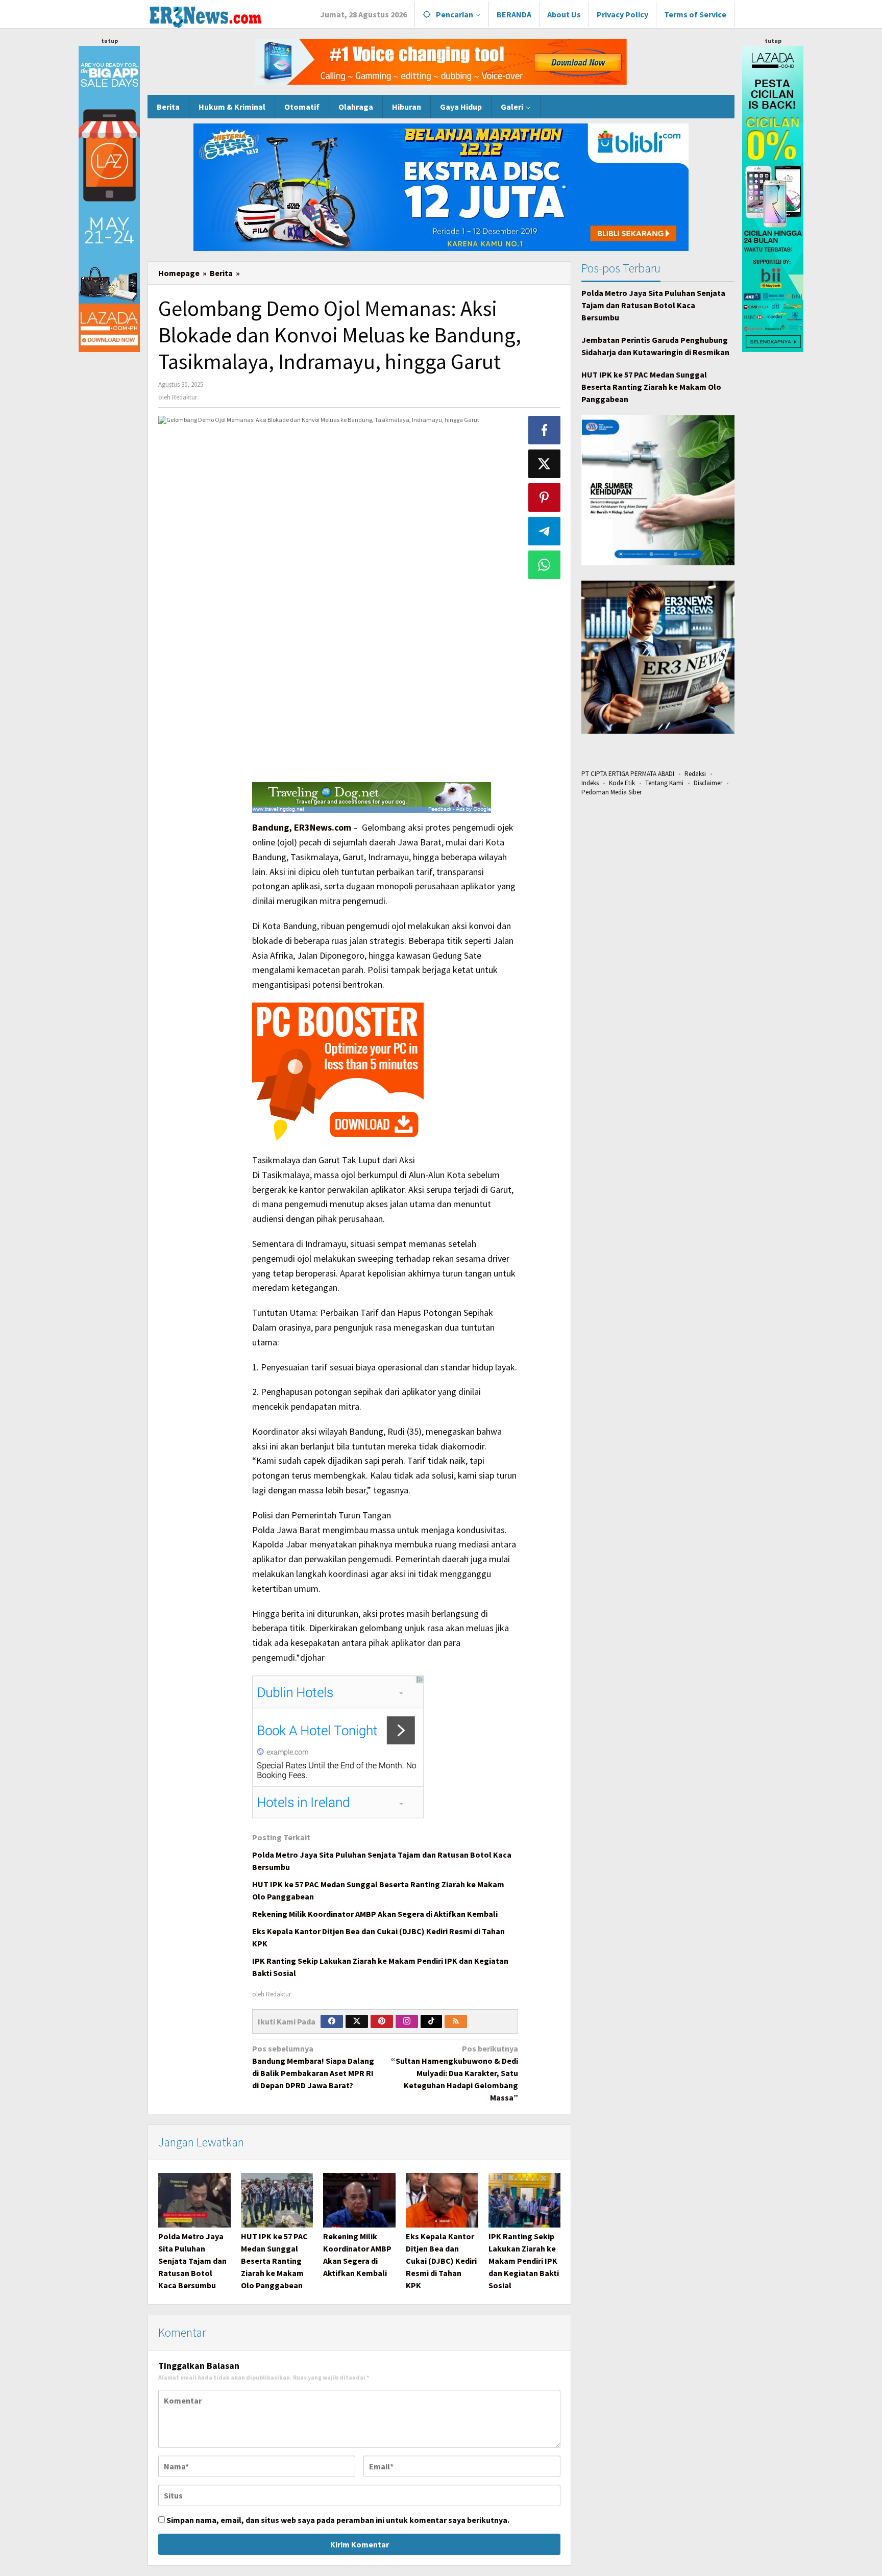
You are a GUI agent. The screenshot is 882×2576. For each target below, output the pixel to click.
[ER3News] (205, 15)
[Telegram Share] (545, 531)
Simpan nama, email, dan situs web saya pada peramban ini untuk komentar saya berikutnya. (338, 2520)
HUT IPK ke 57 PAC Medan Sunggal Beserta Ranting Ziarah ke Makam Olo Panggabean (274, 2261)
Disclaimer (708, 783)
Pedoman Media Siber (611, 792)
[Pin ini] (545, 497)
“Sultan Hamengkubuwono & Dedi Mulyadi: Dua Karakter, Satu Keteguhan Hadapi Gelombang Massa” (455, 2073)
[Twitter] (357, 2021)
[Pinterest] (382, 2021)
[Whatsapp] (545, 565)
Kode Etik (622, 783)
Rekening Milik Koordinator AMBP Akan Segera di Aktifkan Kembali (375, 1914)
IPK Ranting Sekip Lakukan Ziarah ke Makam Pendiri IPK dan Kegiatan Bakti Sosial (524, 2261)
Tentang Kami (664, 783)
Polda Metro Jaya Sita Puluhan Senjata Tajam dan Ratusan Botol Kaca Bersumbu (192, 2261)
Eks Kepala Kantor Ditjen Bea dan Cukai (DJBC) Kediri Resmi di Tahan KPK (441, 2261)
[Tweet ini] (545, 464)
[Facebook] (332, 2021)
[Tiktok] (431, 2021)
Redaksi (695, 774)
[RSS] (456, 2021)
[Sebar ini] (545, 430)
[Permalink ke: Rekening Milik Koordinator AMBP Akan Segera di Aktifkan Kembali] (359, 2200)
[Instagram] (407, 2021)
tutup (109, 41)
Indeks (590, 783)
